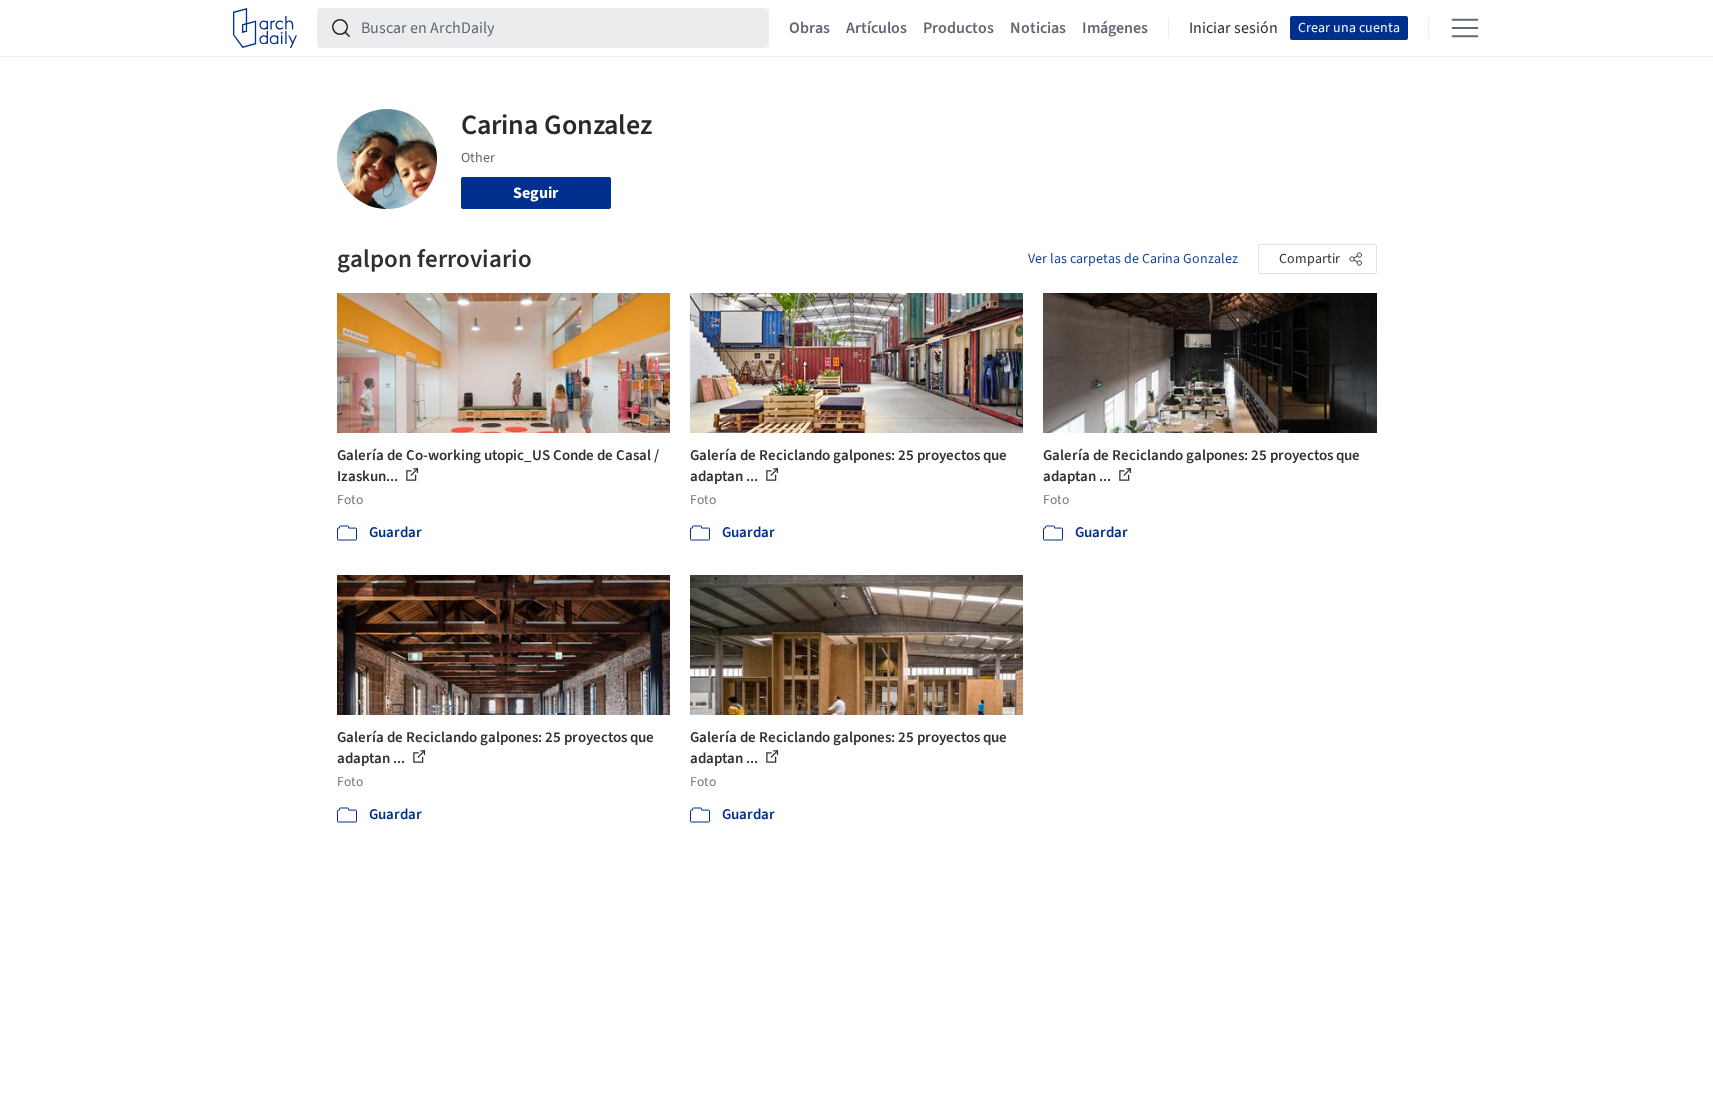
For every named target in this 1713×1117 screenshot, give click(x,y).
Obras (809, 28)
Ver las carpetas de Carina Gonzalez (1133, 259)
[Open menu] (1465, 28)
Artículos (876, 28)
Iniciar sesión (1233, 28)
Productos (958, 28)
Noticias (1038, 28)
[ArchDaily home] (265, 28)
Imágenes (1115, 28)
